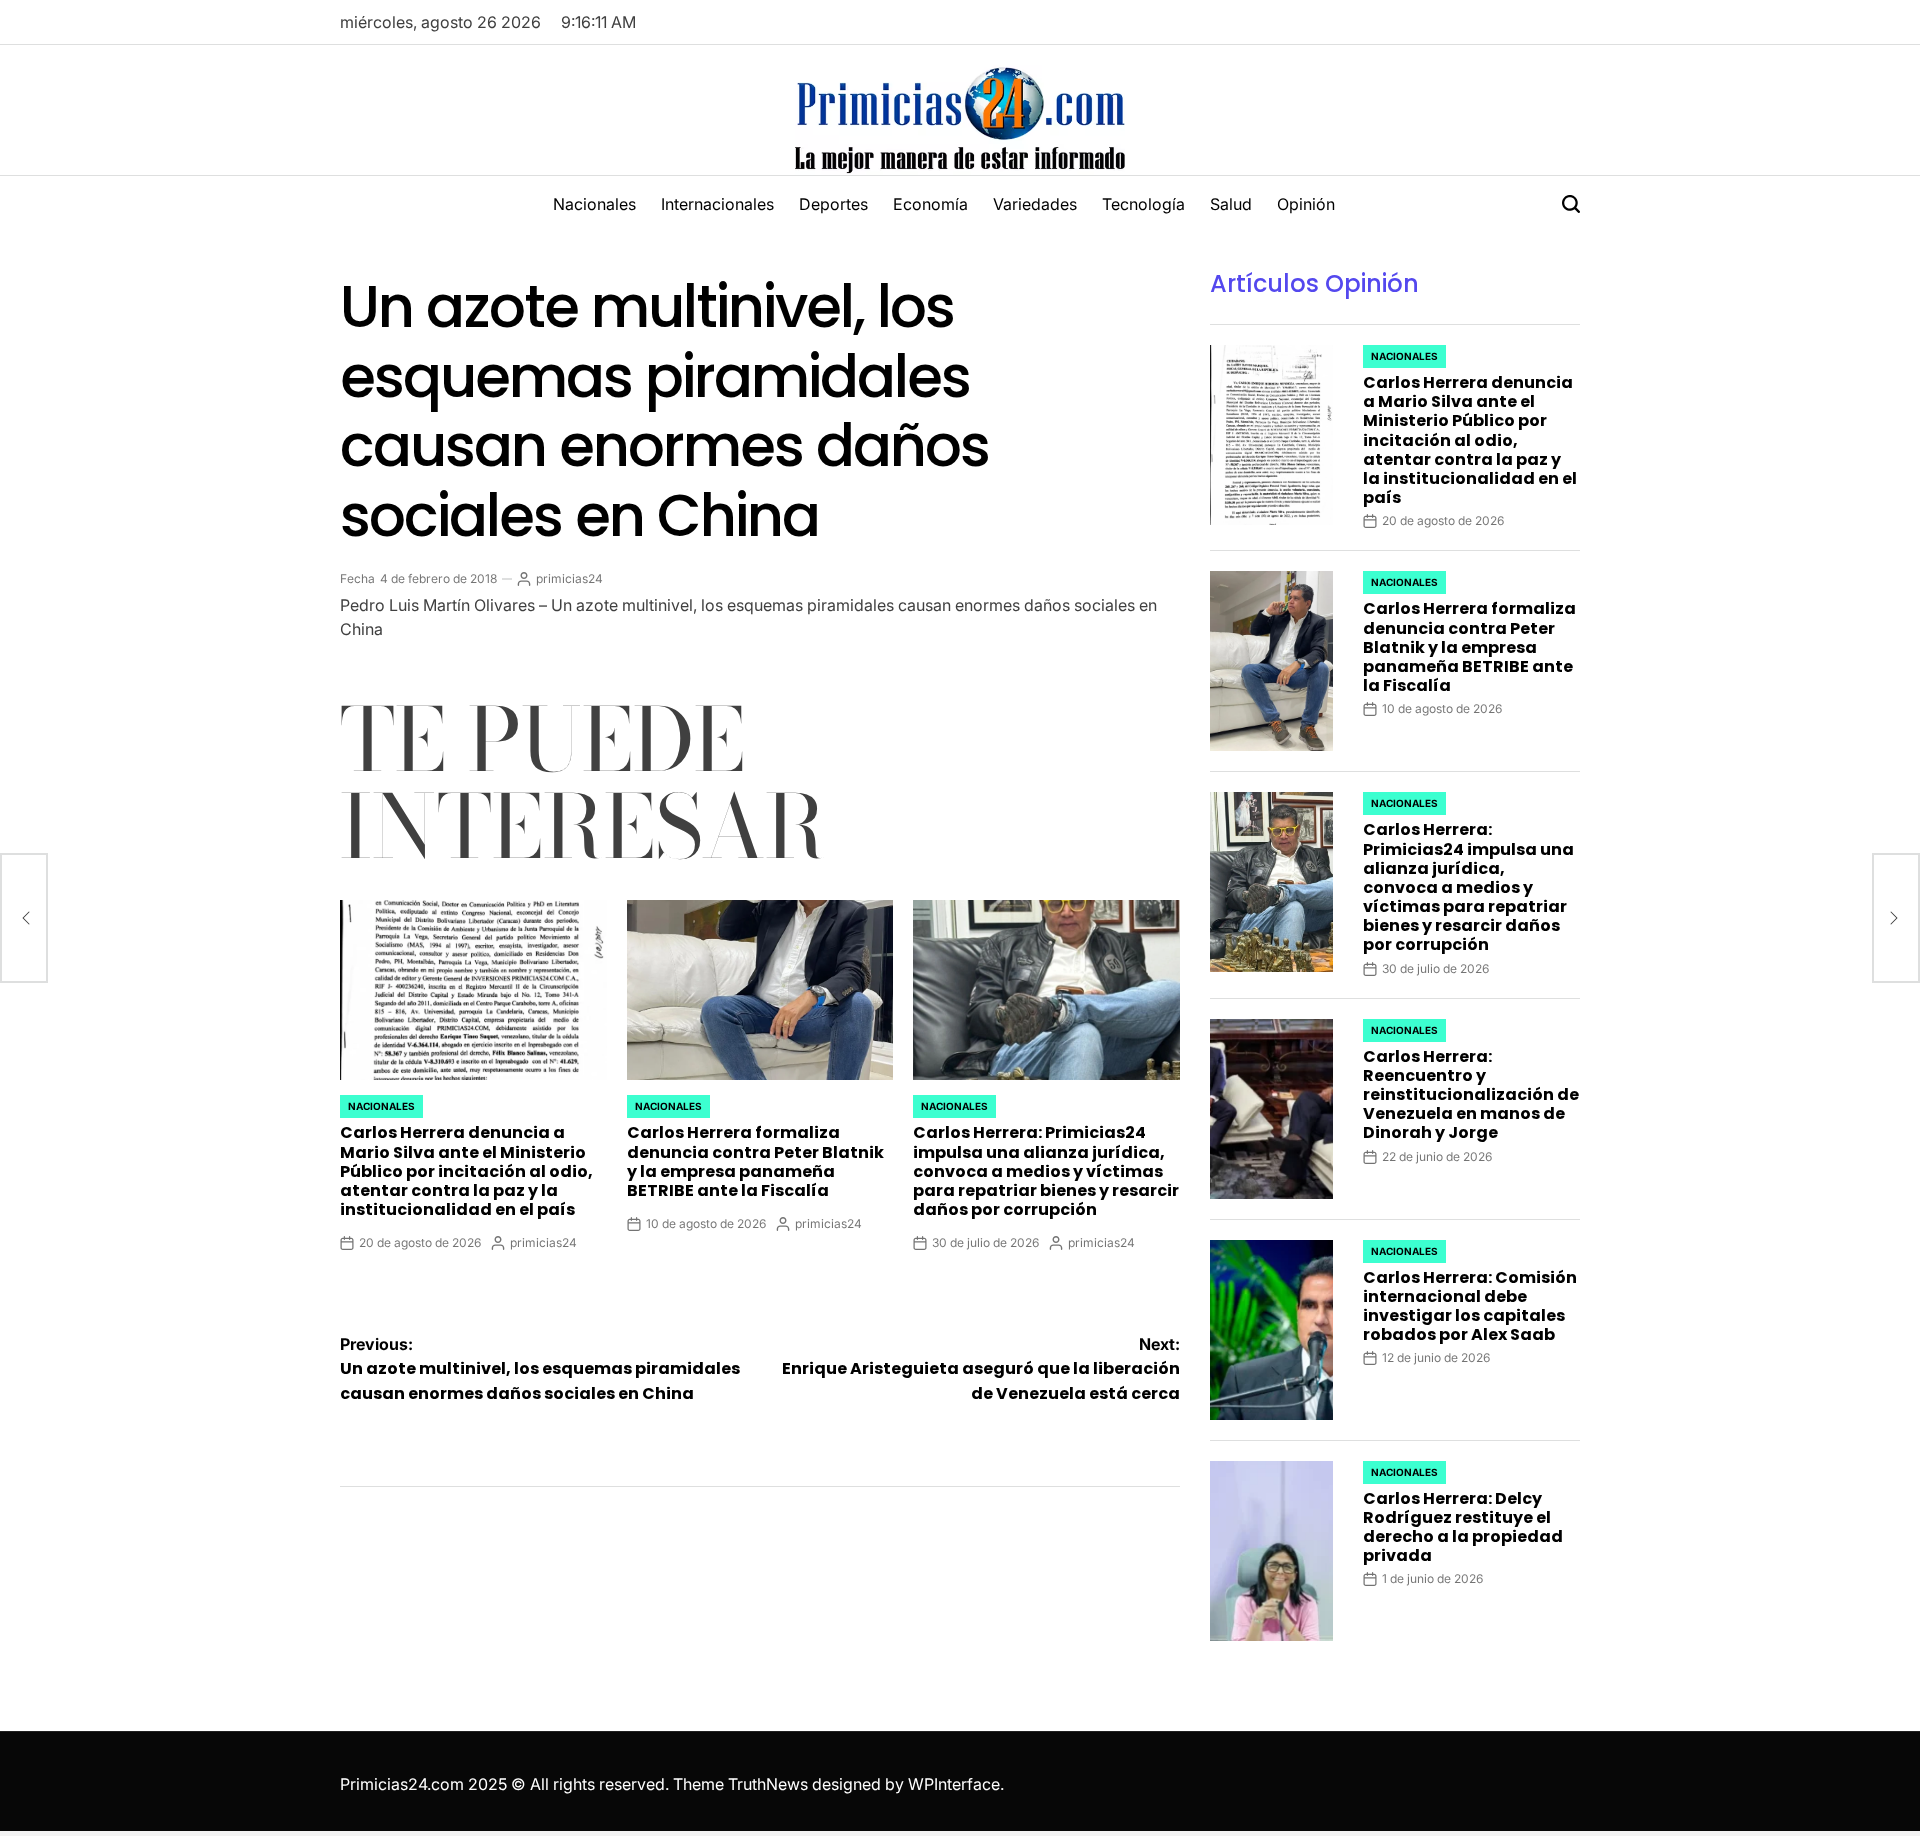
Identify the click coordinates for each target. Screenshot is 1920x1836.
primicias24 (569, 578)
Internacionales (717, 204)
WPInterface (954, 1784)
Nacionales (594, 204)
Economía (930, 204)
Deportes (833, 204)
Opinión (1306, 204)
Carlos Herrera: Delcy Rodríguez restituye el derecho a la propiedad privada (1463, 1527)
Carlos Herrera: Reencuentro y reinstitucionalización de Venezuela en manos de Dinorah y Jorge (1471, 1095)
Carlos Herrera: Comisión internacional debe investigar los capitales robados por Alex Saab (1470, 1306)
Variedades (1035, 204)
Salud (1231, 204)
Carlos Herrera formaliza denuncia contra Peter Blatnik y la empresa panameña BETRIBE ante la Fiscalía (755, 1161)
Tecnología (1143, 204)
